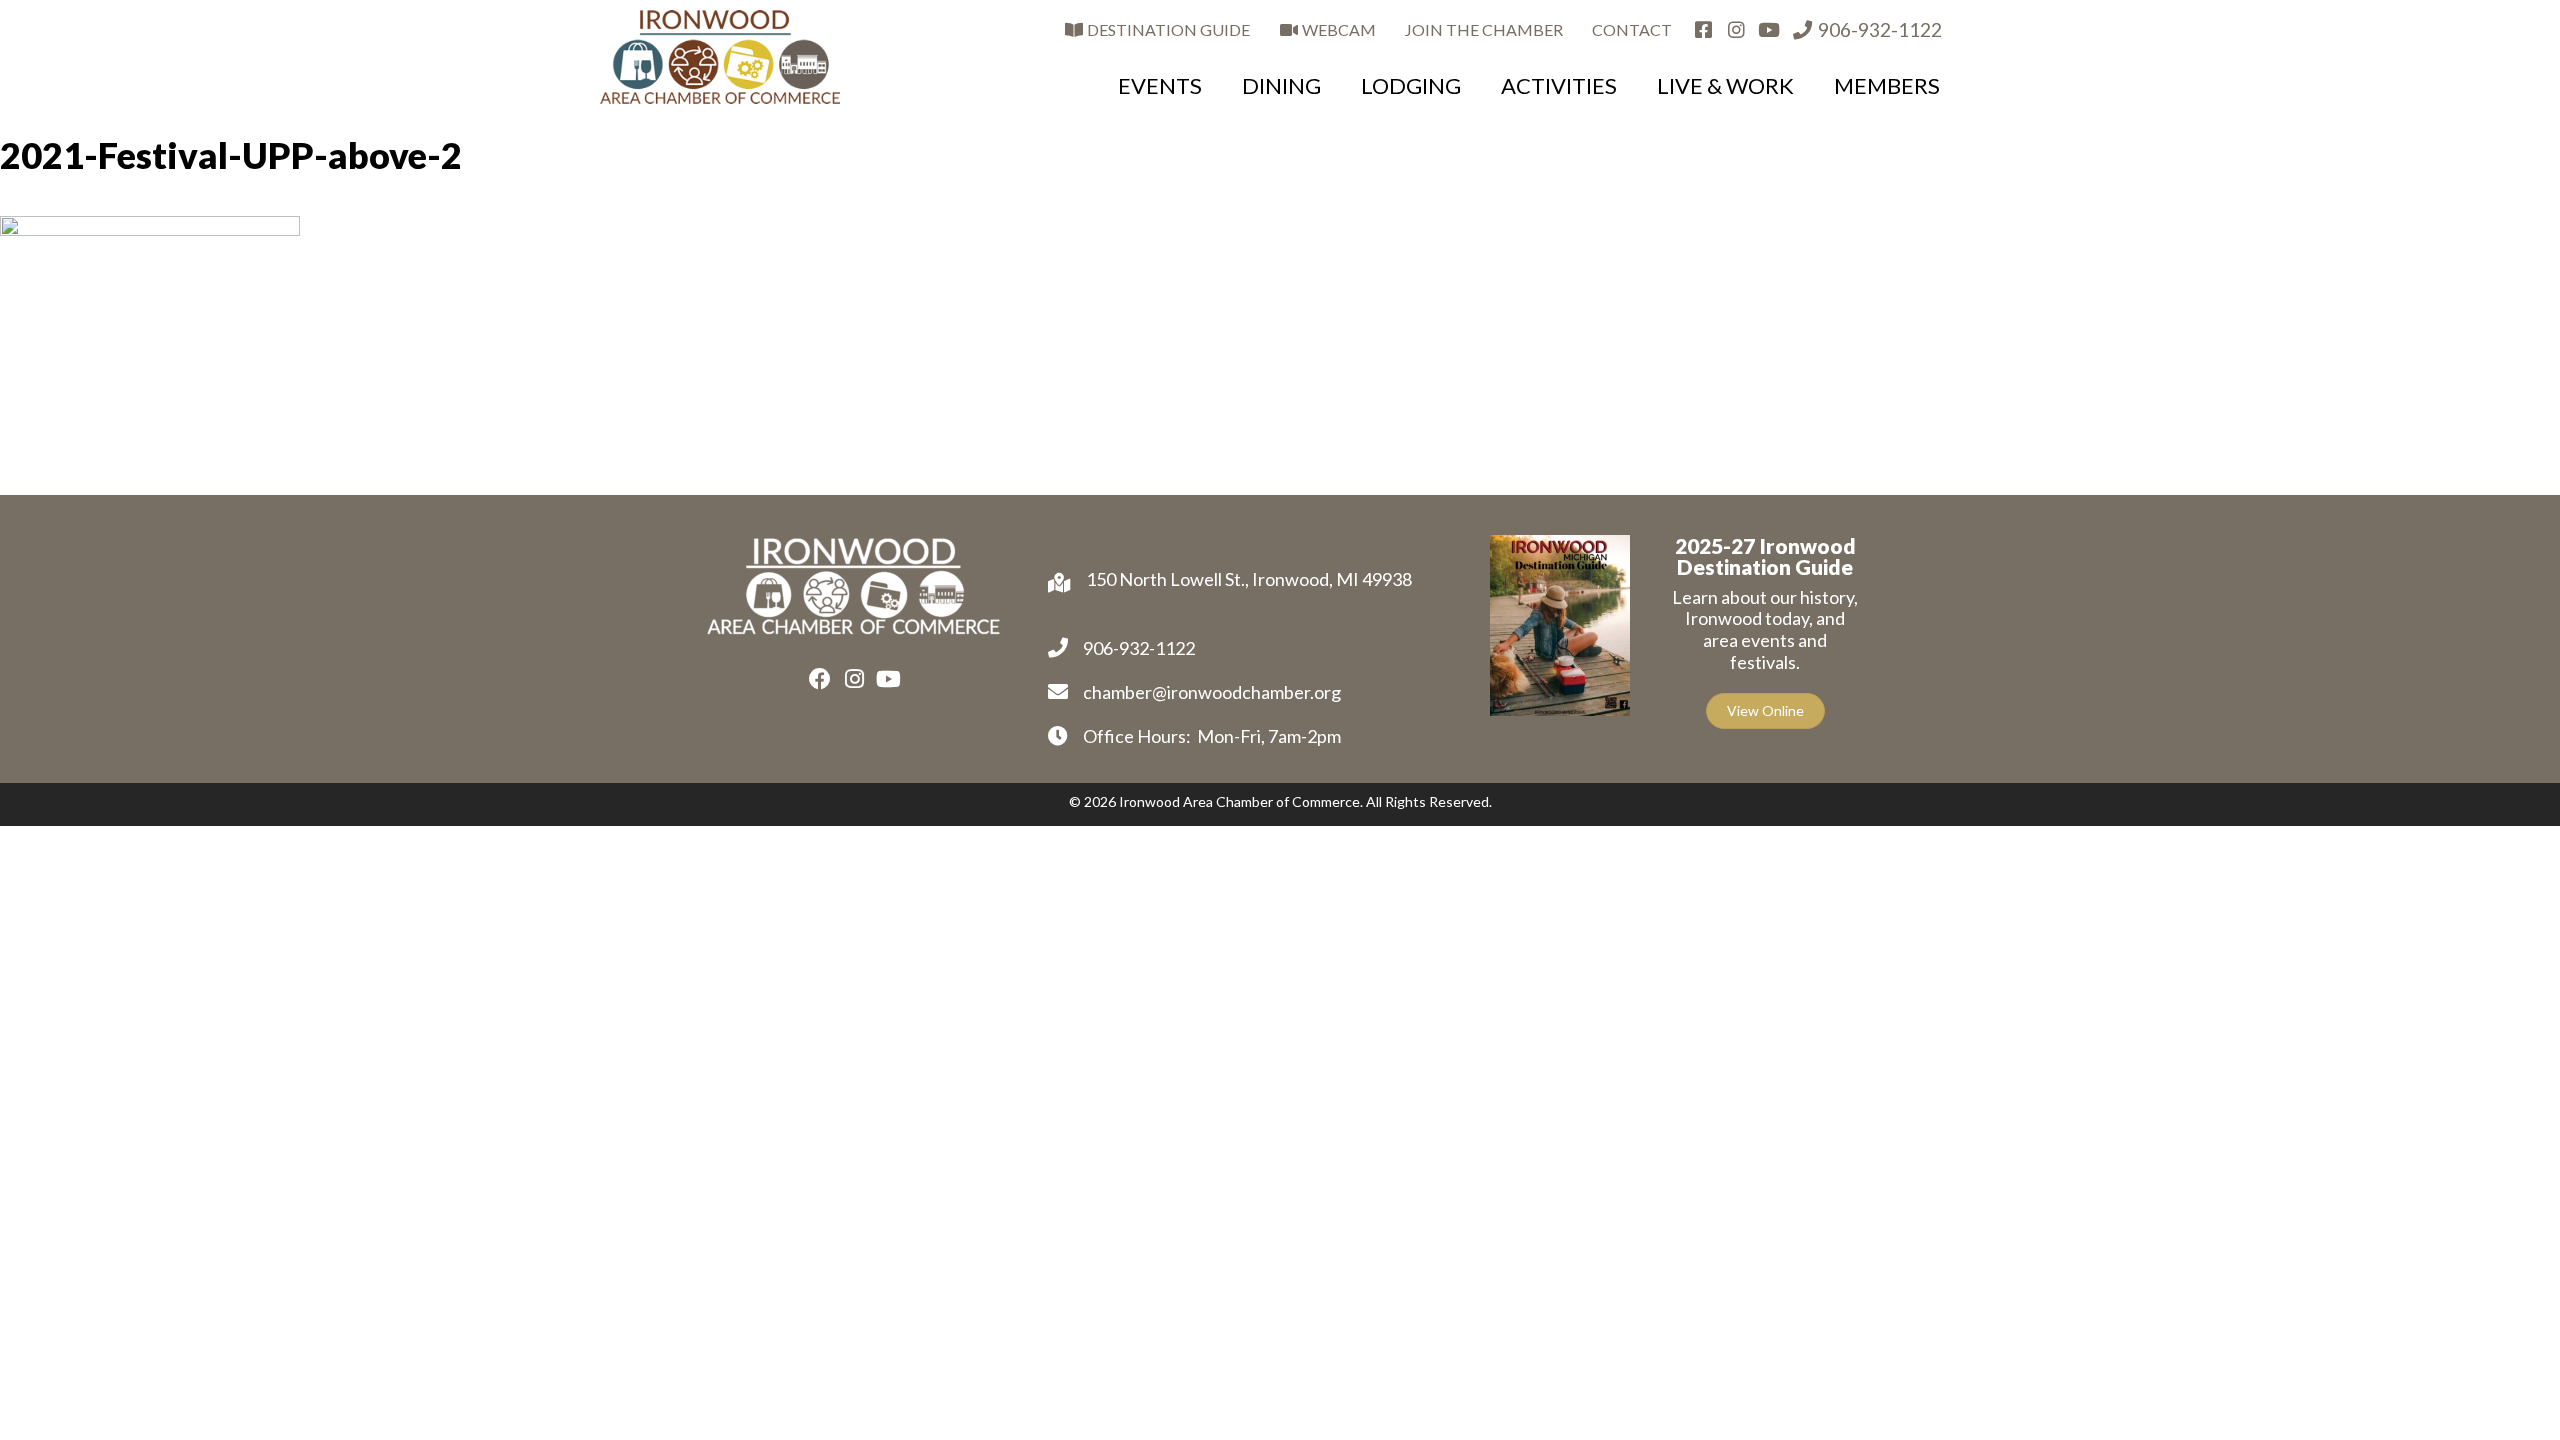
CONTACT (1632, 29)
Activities (1559, 85)
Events (1160, 85)
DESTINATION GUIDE (1167, 29)
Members (1887, 85)
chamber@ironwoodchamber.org (1212, 692)
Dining (1281, 85)
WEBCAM (1337, 29)
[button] (820, 679)
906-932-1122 (1878, 29)
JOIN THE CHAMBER (1484, 29)
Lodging (1411, 85)
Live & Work (1725, 85)
